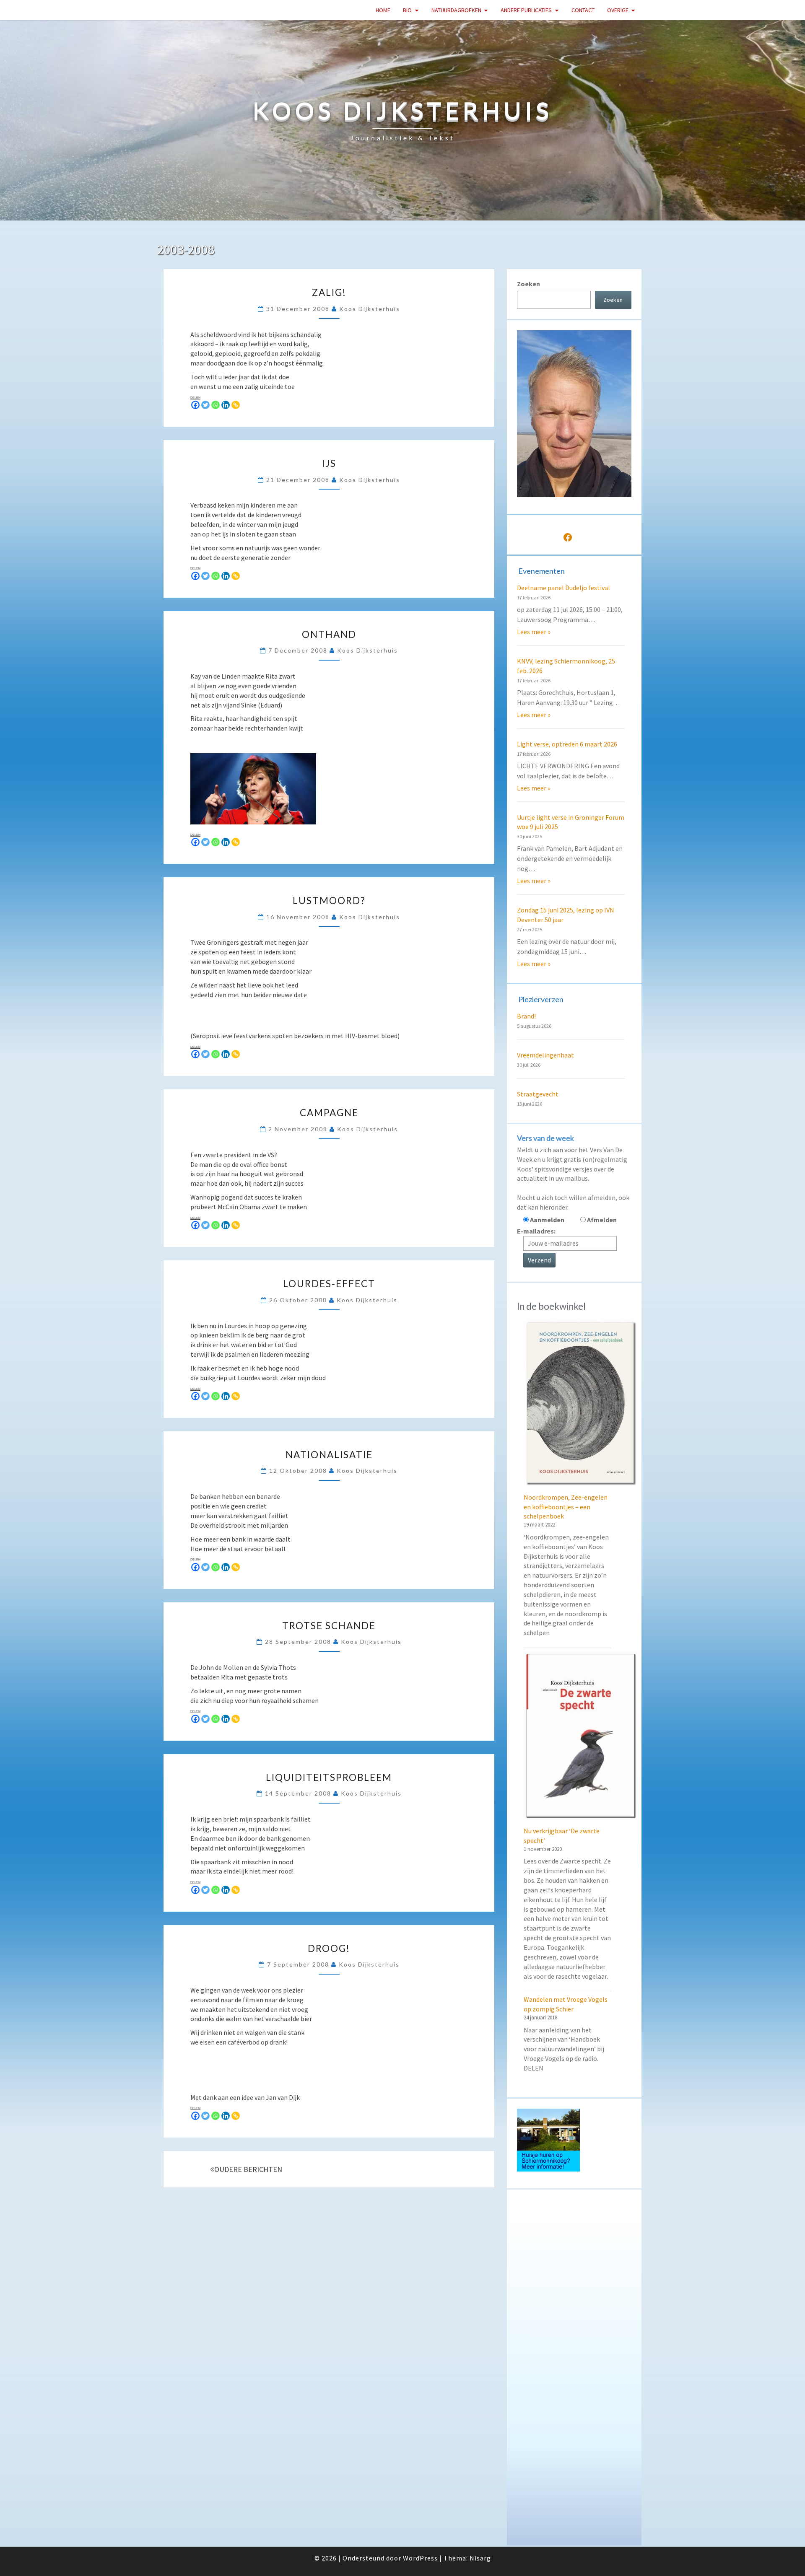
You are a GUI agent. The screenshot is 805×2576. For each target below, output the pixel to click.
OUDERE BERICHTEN (248, 2169)
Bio (407, 10)
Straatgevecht (538, 1094)
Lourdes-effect (329, 1284)
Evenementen (541, 571)
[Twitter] (205, 405)
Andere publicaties (526, 10)
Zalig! (329, 292)
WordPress (420, 2558)
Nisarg (480, 2558)
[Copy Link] (236, 405)
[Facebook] (195, 405)
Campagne (329, 1113)
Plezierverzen (541, 999)
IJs (329, 463)
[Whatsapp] (216, 405)
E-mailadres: (536, 1231)
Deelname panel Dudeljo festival (563, 588)
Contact (583, 10)
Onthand (329, 634)
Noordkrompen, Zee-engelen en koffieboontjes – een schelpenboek (566, 1507)
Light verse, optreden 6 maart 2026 (567, 744)
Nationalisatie (329, 1455)
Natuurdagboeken (456, 10)
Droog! (329, 1948)
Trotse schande (329, 1626)
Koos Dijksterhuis (370, 309)
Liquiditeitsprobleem (329, 1777)
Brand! (526, 1016)
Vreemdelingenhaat (545, 1055)
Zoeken (528, 284)
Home (383, 10)
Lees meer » (534, 632)
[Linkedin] (226, 405)
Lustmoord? (329, 901)
